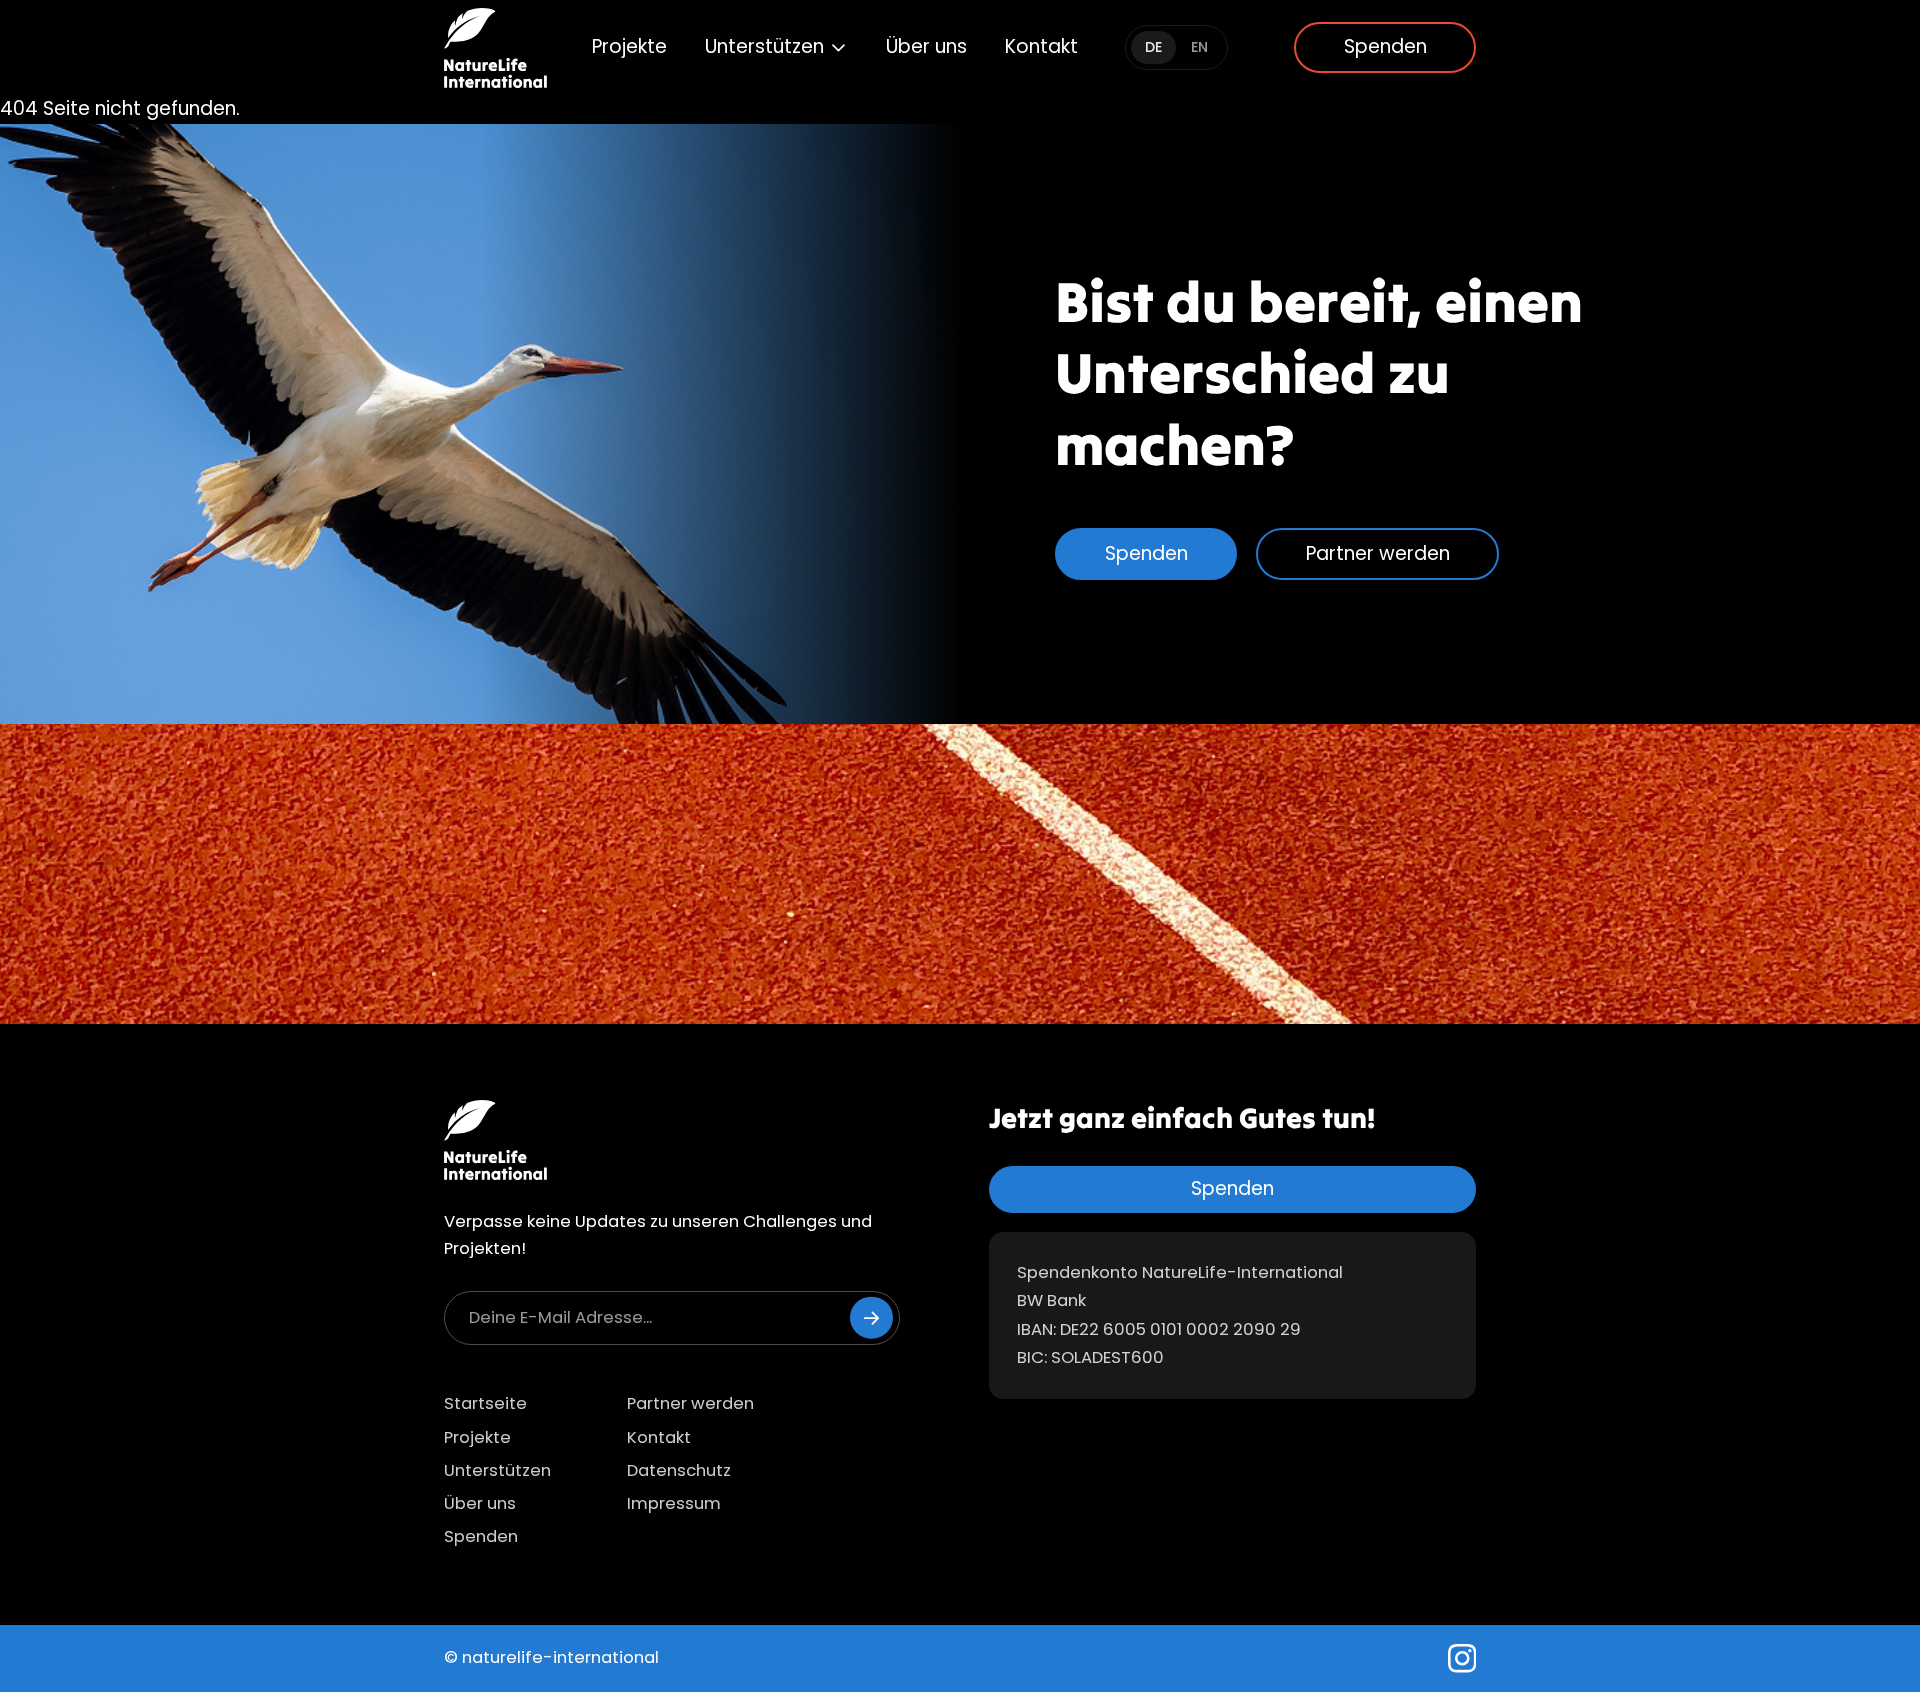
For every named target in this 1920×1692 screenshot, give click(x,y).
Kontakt (1041, 46)
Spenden (1385, 46)
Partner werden (1378, 553)
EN (1199, 47)
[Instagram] (1462, 1658)
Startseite (485, 1403)
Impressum (674, 1503)
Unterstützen (764, 46)
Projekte (629, 46)
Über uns (926, 46)
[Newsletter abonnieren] (871, 1317)
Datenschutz (679, 1470)
